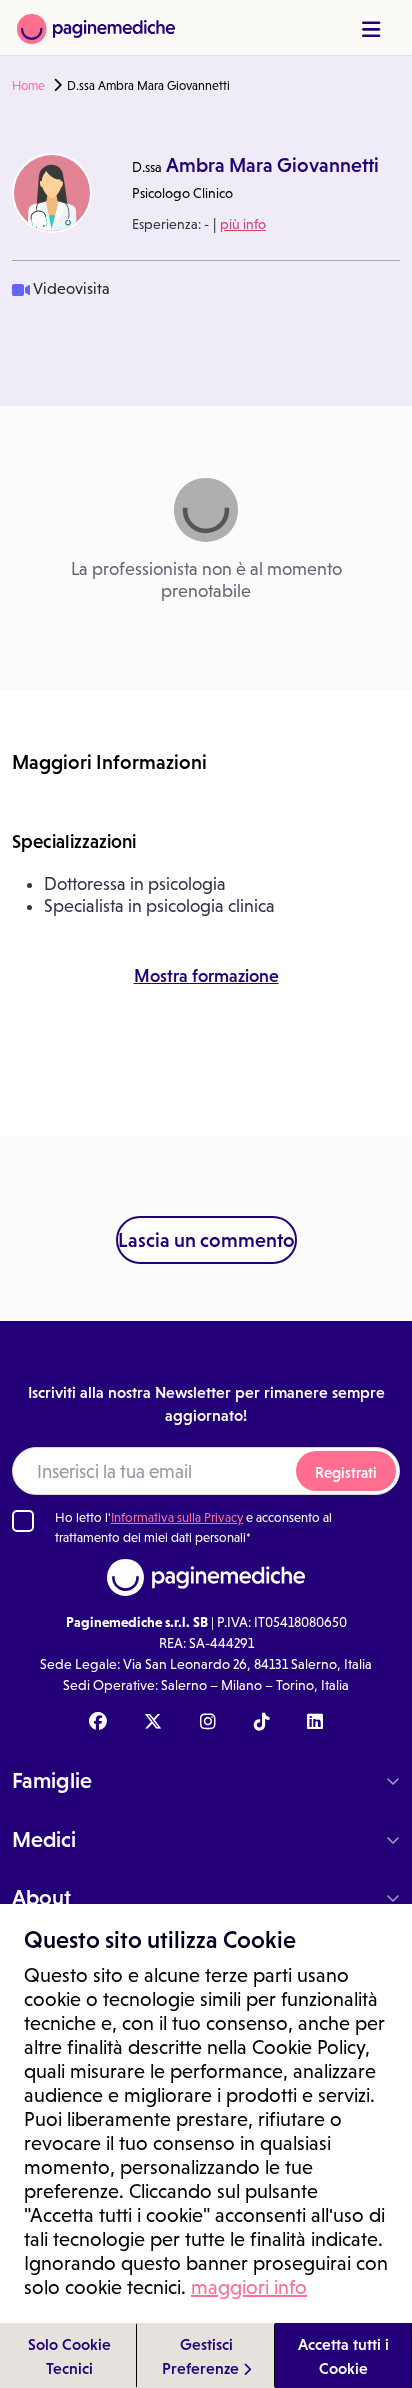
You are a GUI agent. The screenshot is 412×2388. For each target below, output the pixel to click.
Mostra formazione (206, 976)
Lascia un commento (206, 1240)
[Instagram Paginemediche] (208, 1723)
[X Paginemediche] (153, 1723)
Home (28, 86)
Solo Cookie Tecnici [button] (69, 2356)
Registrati (346, 1472)
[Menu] (371, 29)
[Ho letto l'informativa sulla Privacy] (23, 1521)
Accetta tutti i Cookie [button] (343, 2356)
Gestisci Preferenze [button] (202, 2356)
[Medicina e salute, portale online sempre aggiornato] (96, 27)
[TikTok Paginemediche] (262, 1723)
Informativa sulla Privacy (177, 1517)
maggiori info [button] (249, 2287)
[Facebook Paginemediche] (98, 1723)
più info (243, 224)
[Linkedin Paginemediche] (315, 1723)
